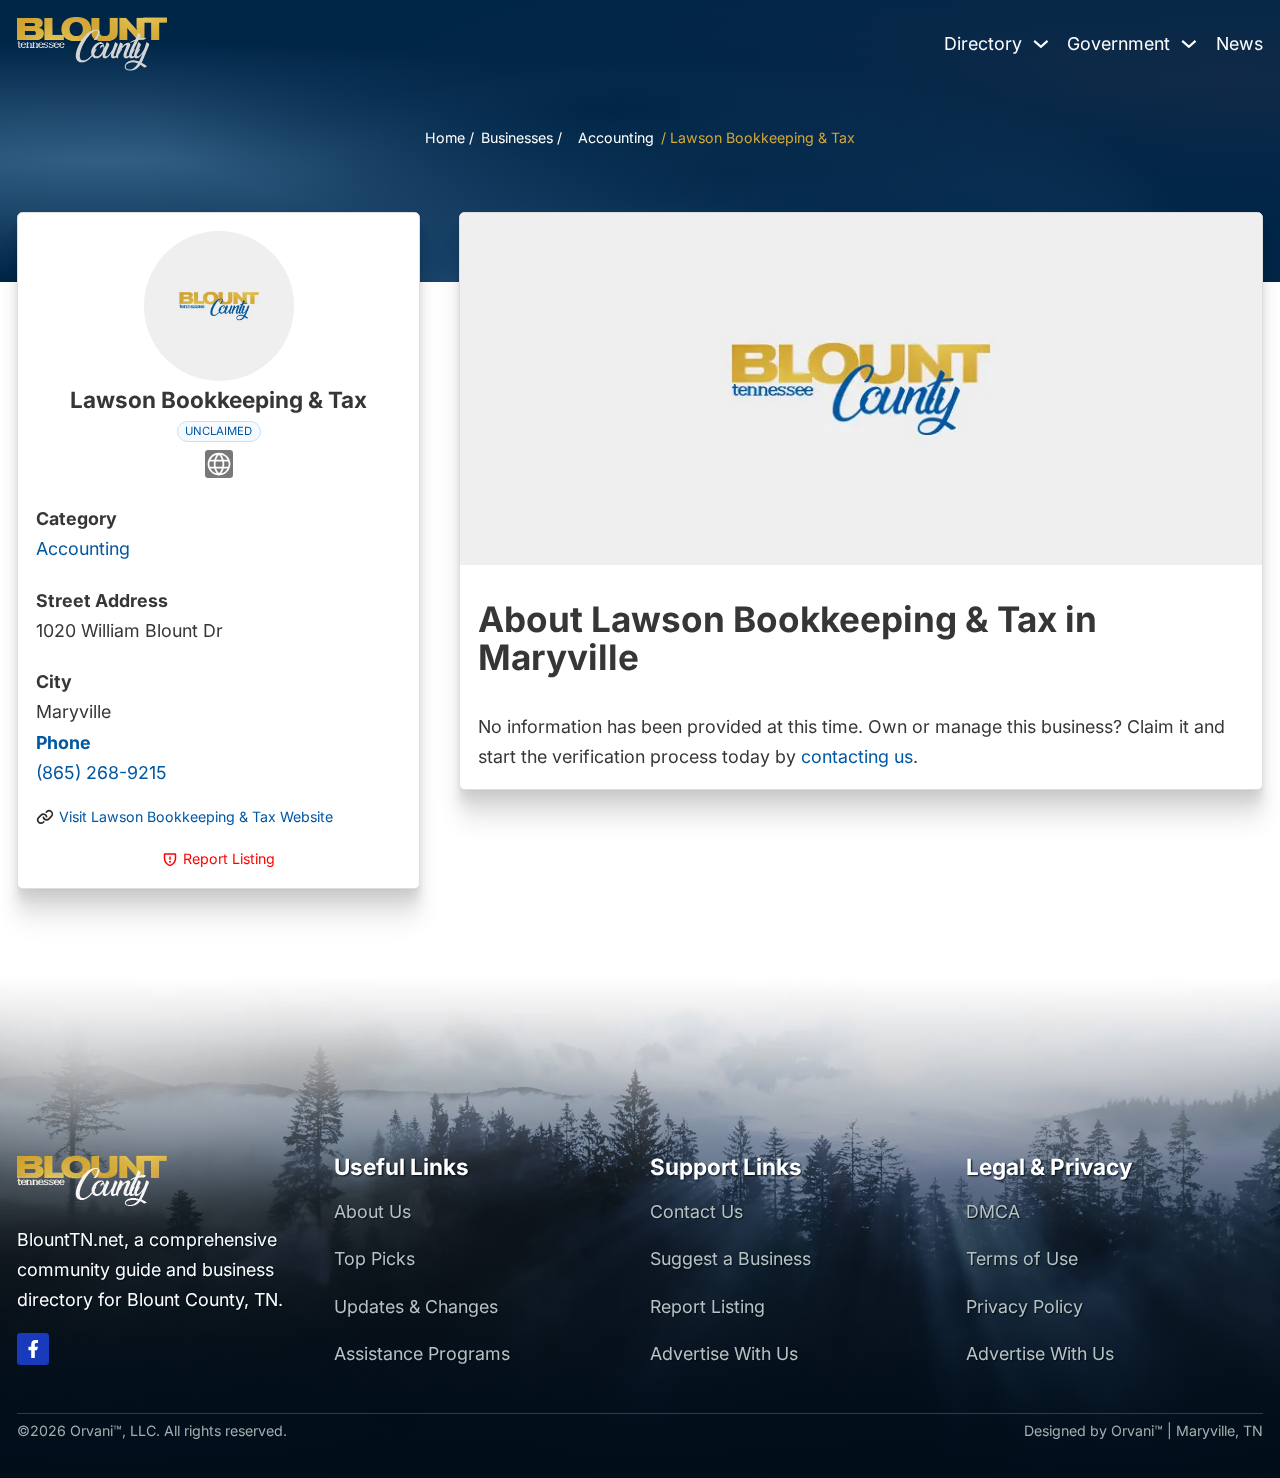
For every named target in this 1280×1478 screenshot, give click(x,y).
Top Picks (374, 1258)
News (1239, 43)
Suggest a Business (730, 1258)
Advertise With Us (724, 1353)
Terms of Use (1022, 1258)
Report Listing (707, 1306)
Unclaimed (218, 431)
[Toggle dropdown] (1041, 44)
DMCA (993, 1211)
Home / (449, 137)
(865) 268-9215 (101, 757)
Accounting (616, 137)
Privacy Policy (1024, 1306)
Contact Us (696, 1211)
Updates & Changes (416, 1306)
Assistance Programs (422, 1353)
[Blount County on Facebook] (33, 1353)
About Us (372, 1211)
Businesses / (521, 137)
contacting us (857, 756)
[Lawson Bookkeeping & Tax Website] (219, 468)
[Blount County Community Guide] (92, 44)
